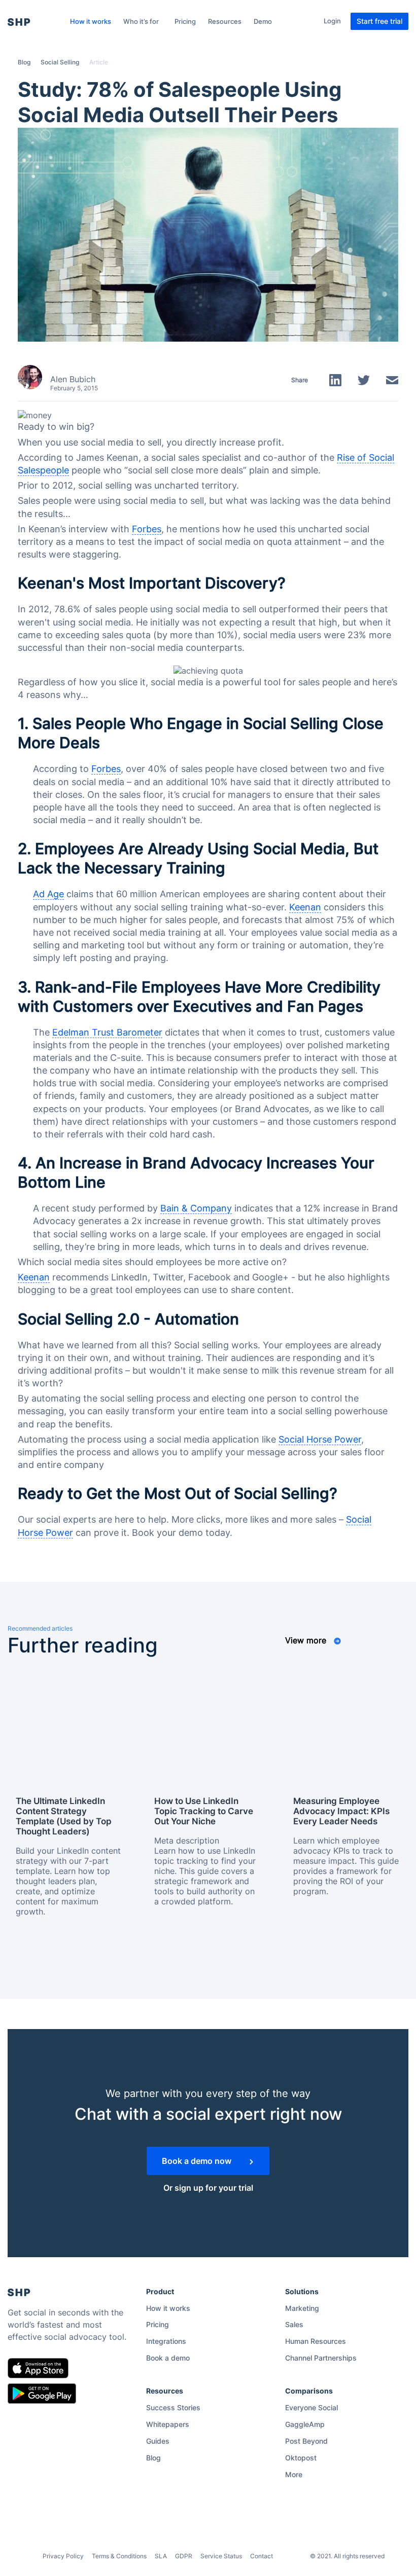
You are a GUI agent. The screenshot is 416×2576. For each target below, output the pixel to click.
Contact (262, 2556)
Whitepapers (168, 2424)
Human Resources (316, 2341)
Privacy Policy (63, 2556)
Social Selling (60, 62)
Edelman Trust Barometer (107, 1032)
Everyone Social (311, 2407)
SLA (161, 2556)
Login (332, 21)
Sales (294, 2324)
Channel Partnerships (321, 2358)
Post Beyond (306, 2441)
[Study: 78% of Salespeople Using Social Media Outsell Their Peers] (208, 234)
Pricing (185, 21)
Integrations (166, 2341)
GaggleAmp (305, 2424)
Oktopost (301, 2458)
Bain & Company (196, 1208)
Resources (225, 21)
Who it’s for (141, 21)
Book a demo (168, 2358)
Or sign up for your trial (208, 2188)
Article (99, 62)
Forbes (147, 529)
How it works (91, 21)
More (294, 2474)
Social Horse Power (320, 1439)
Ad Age (48, 894)
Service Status (221, 2556)
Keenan (305, 907)
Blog (24, 62)
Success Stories (173, 2407)
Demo (263, 21)
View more (307, 1640)
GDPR (184, 2556)
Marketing (302, 2308)
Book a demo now (198, 2161)
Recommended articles (40, 1628)
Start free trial (379, 21)
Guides (158, 2441)
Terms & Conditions (119, 2556)
